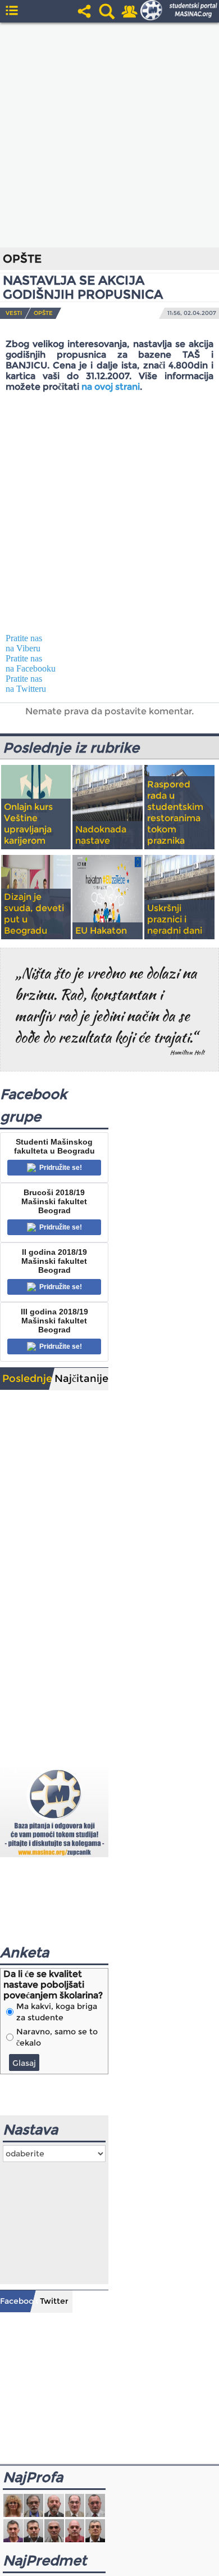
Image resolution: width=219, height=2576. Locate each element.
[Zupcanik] (54, 1811)
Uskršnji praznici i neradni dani (175, 919)
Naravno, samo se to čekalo (57, 2037)
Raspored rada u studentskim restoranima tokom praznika (175, 812)
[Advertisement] (109, 135)
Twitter (54, 2301)
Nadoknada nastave (101, 835)
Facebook (18, 2301)
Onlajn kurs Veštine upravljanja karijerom (28, 824)
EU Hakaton (101, 931)
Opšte (43, 313)
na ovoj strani (111, 387)
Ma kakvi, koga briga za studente (57, 2012)
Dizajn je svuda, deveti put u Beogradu (34, 914)
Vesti (14, 313)
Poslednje (27, 1379)
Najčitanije (81, 1379)
